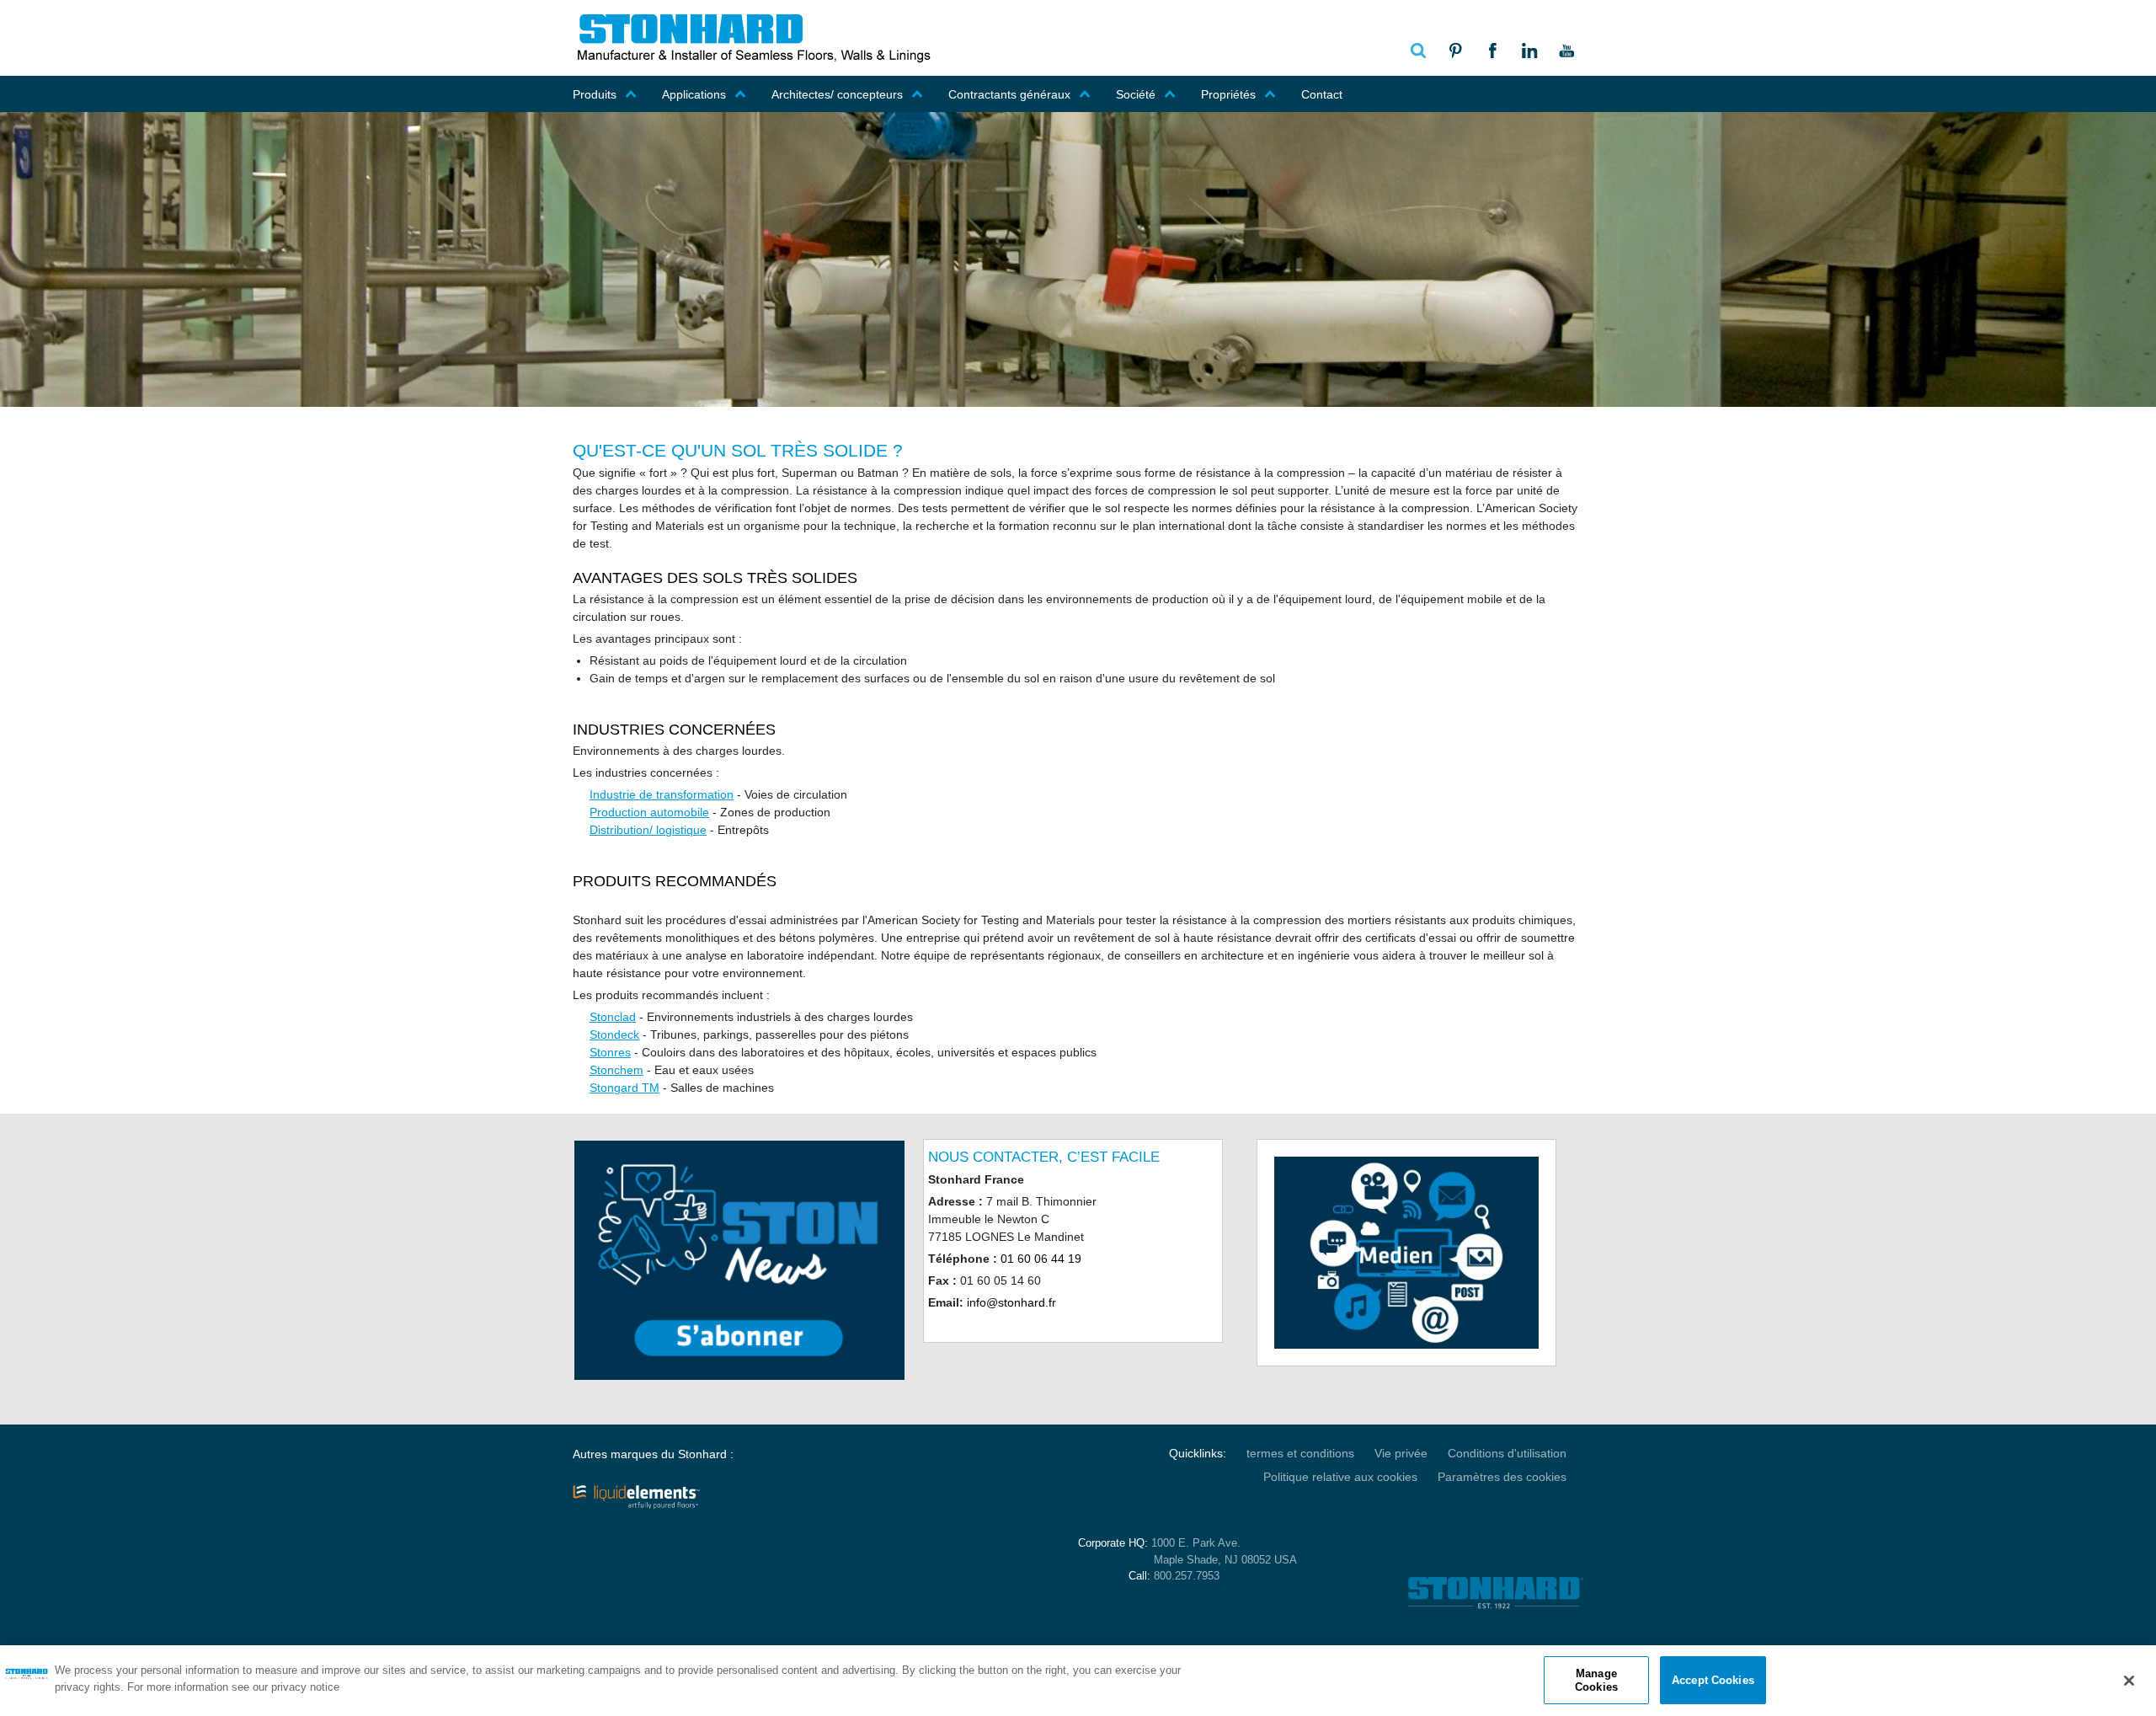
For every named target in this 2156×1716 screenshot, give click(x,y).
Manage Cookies (1596, 1680)
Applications (694, 94)
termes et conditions (1300, 1453)
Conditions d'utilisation (1507, 1453)
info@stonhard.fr (1011, 1302)
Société (1136, 94)
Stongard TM (624, 1088)
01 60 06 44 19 (1041, 1259)
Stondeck (614, 1034)
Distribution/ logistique (648, 830)
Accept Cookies (1713, 1680)
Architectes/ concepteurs (837, 94)
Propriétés (1228, 94)
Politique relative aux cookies (1340, 1477)
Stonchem (616, 1070)
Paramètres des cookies (1502, 1477)
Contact (1322, 94)
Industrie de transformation (662, 794)
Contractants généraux (1009, 94)
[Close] (2129, 1681)
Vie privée (1401, 1453)
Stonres (610, 1052)
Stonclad (613, 1017)
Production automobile (649, 812)
